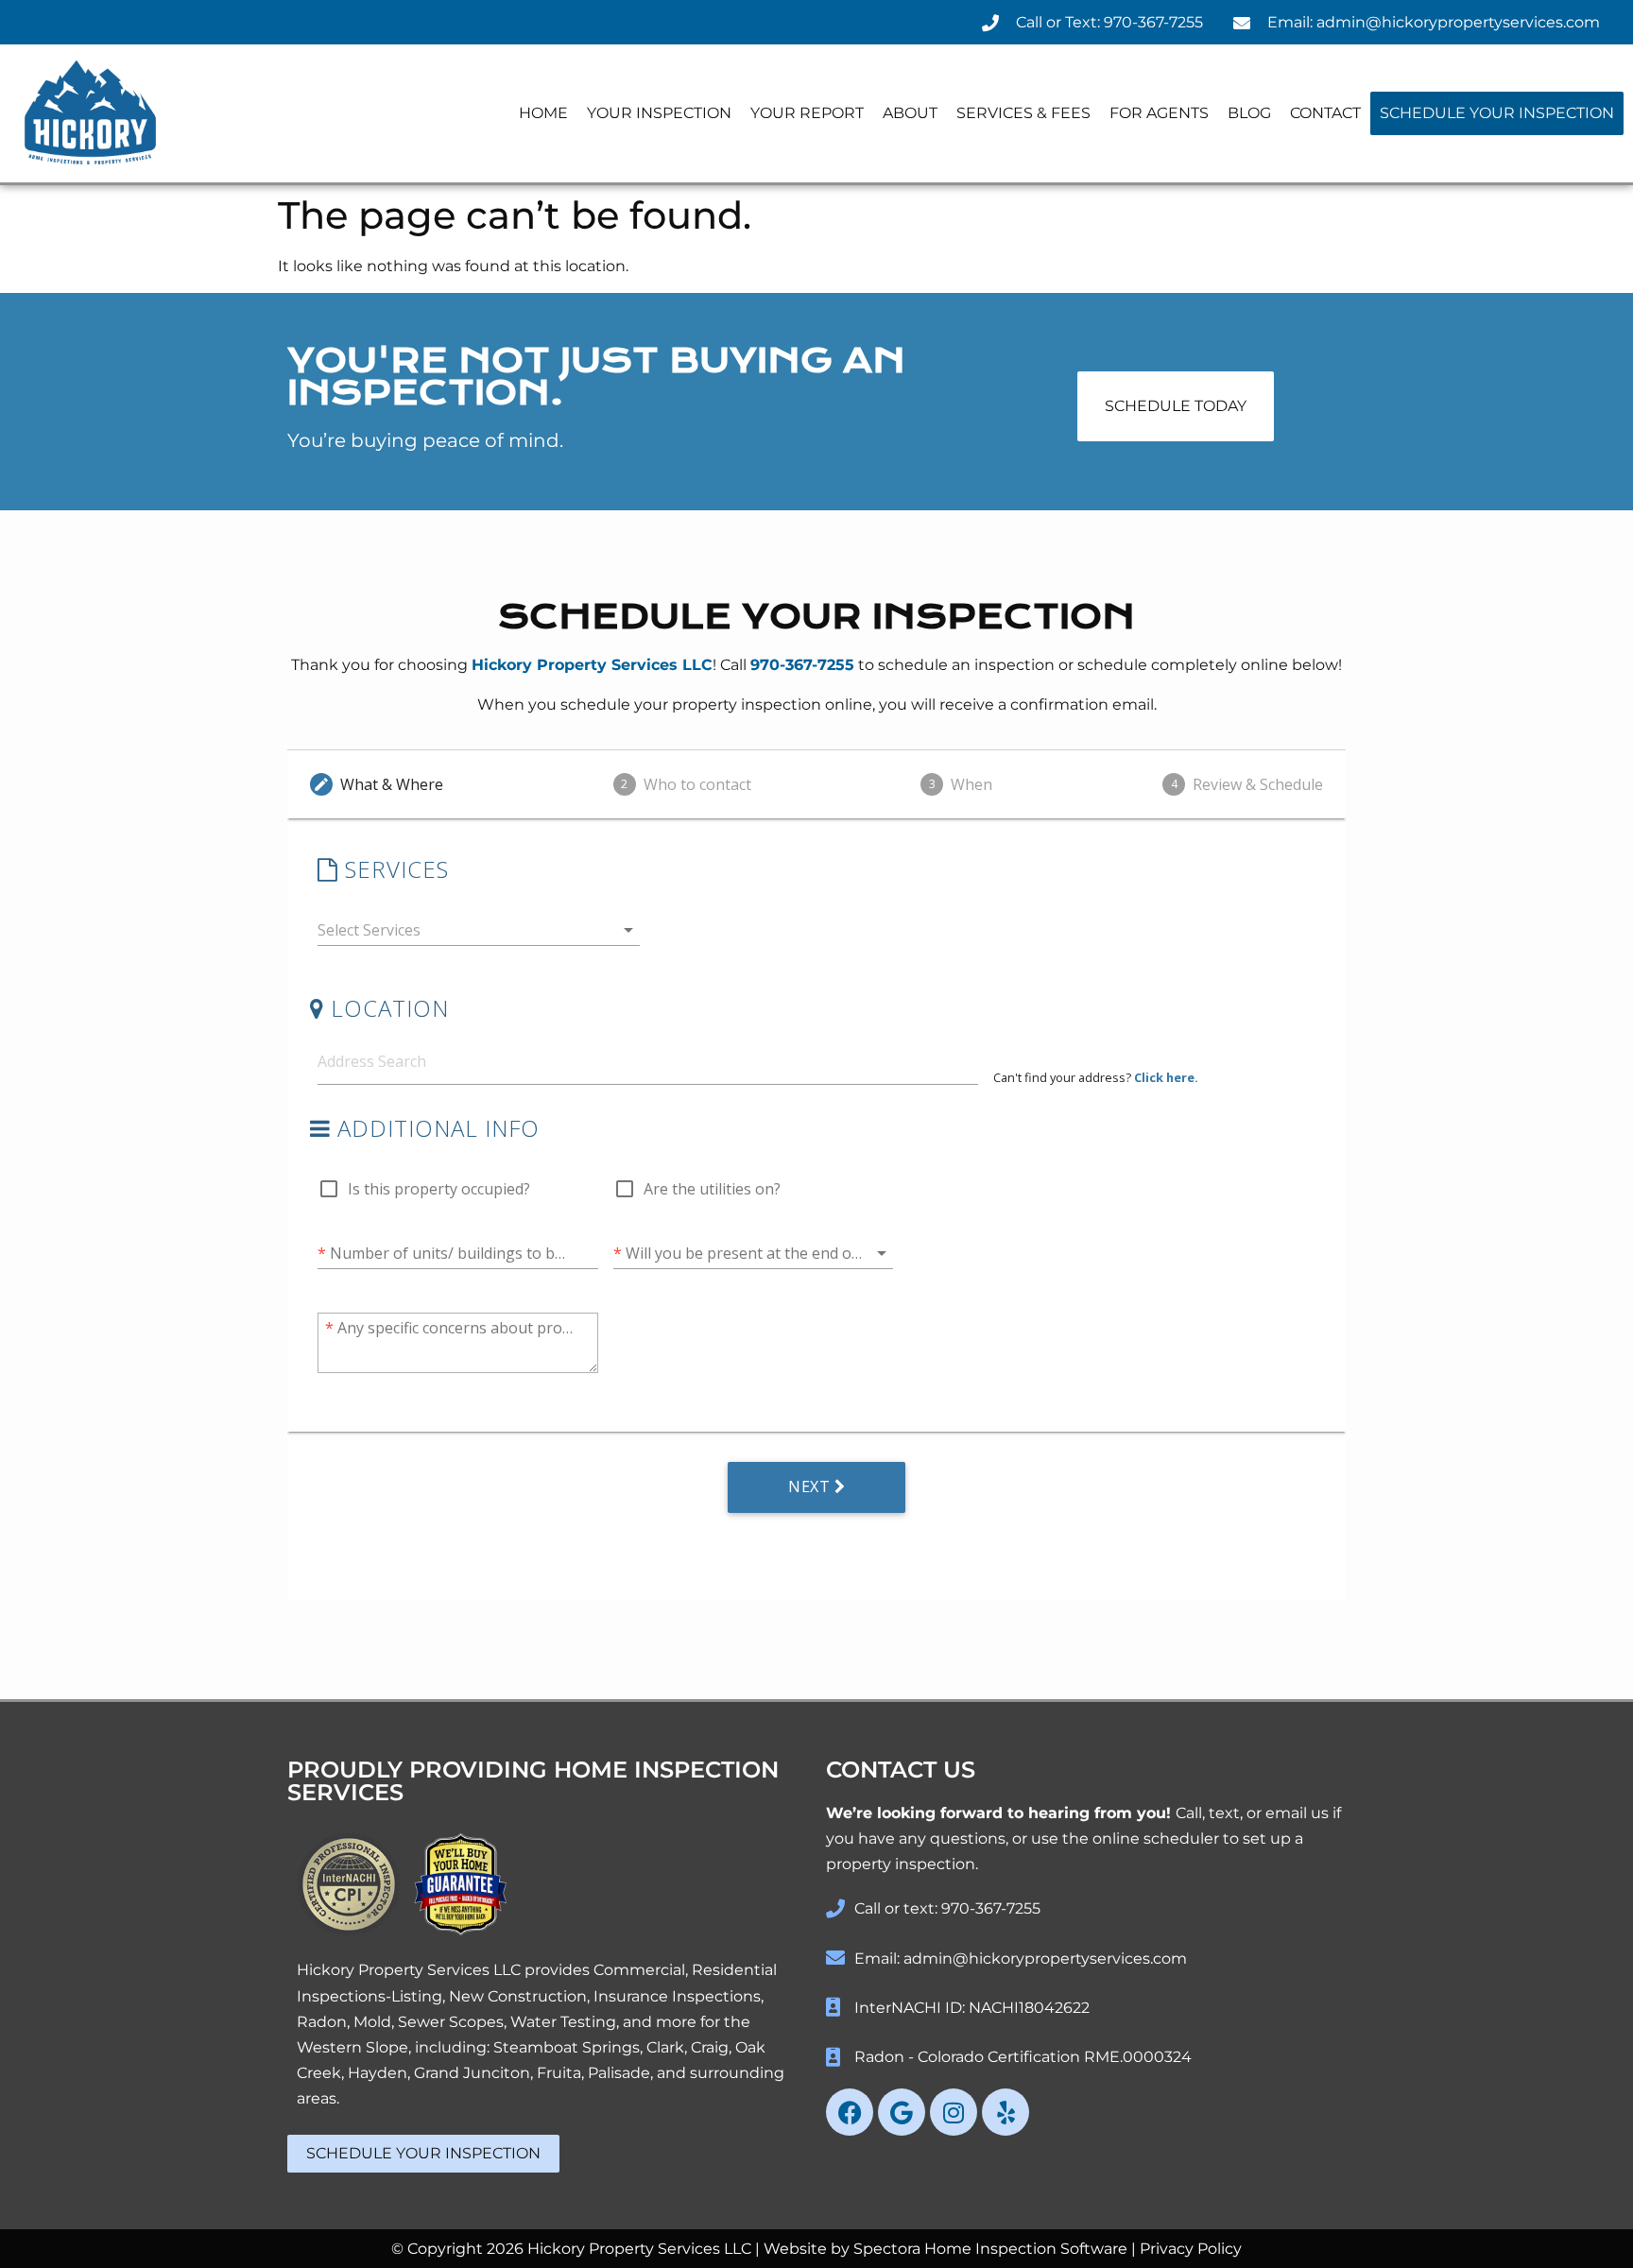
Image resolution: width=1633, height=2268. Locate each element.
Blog (1249, 113)
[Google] (902, 2112)
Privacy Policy (1191, 2249)
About (910, 113)
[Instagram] (954, 2112)
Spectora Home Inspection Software (990, 2249)
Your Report (807, 113)
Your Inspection (659, 113)
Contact (1325, 113)
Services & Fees (1023, 113)
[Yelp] (1006, 2112)
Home (543, 113)
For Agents (1159, 113)
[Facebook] (850, 2112)
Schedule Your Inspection (1497, 113)
